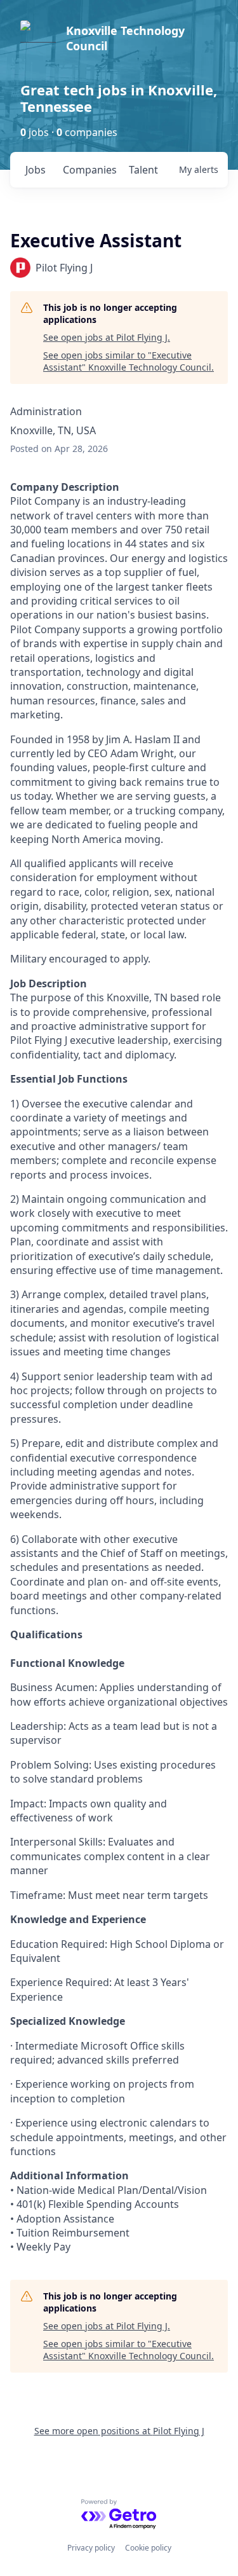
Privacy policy (91, 2548)
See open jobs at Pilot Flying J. (107, 337)
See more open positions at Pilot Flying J (119, 2431)
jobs (36, 170)
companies (90, 170)
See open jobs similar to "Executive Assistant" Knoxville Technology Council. (129, 361)
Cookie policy (148, 2548)
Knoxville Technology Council (125, 38)
